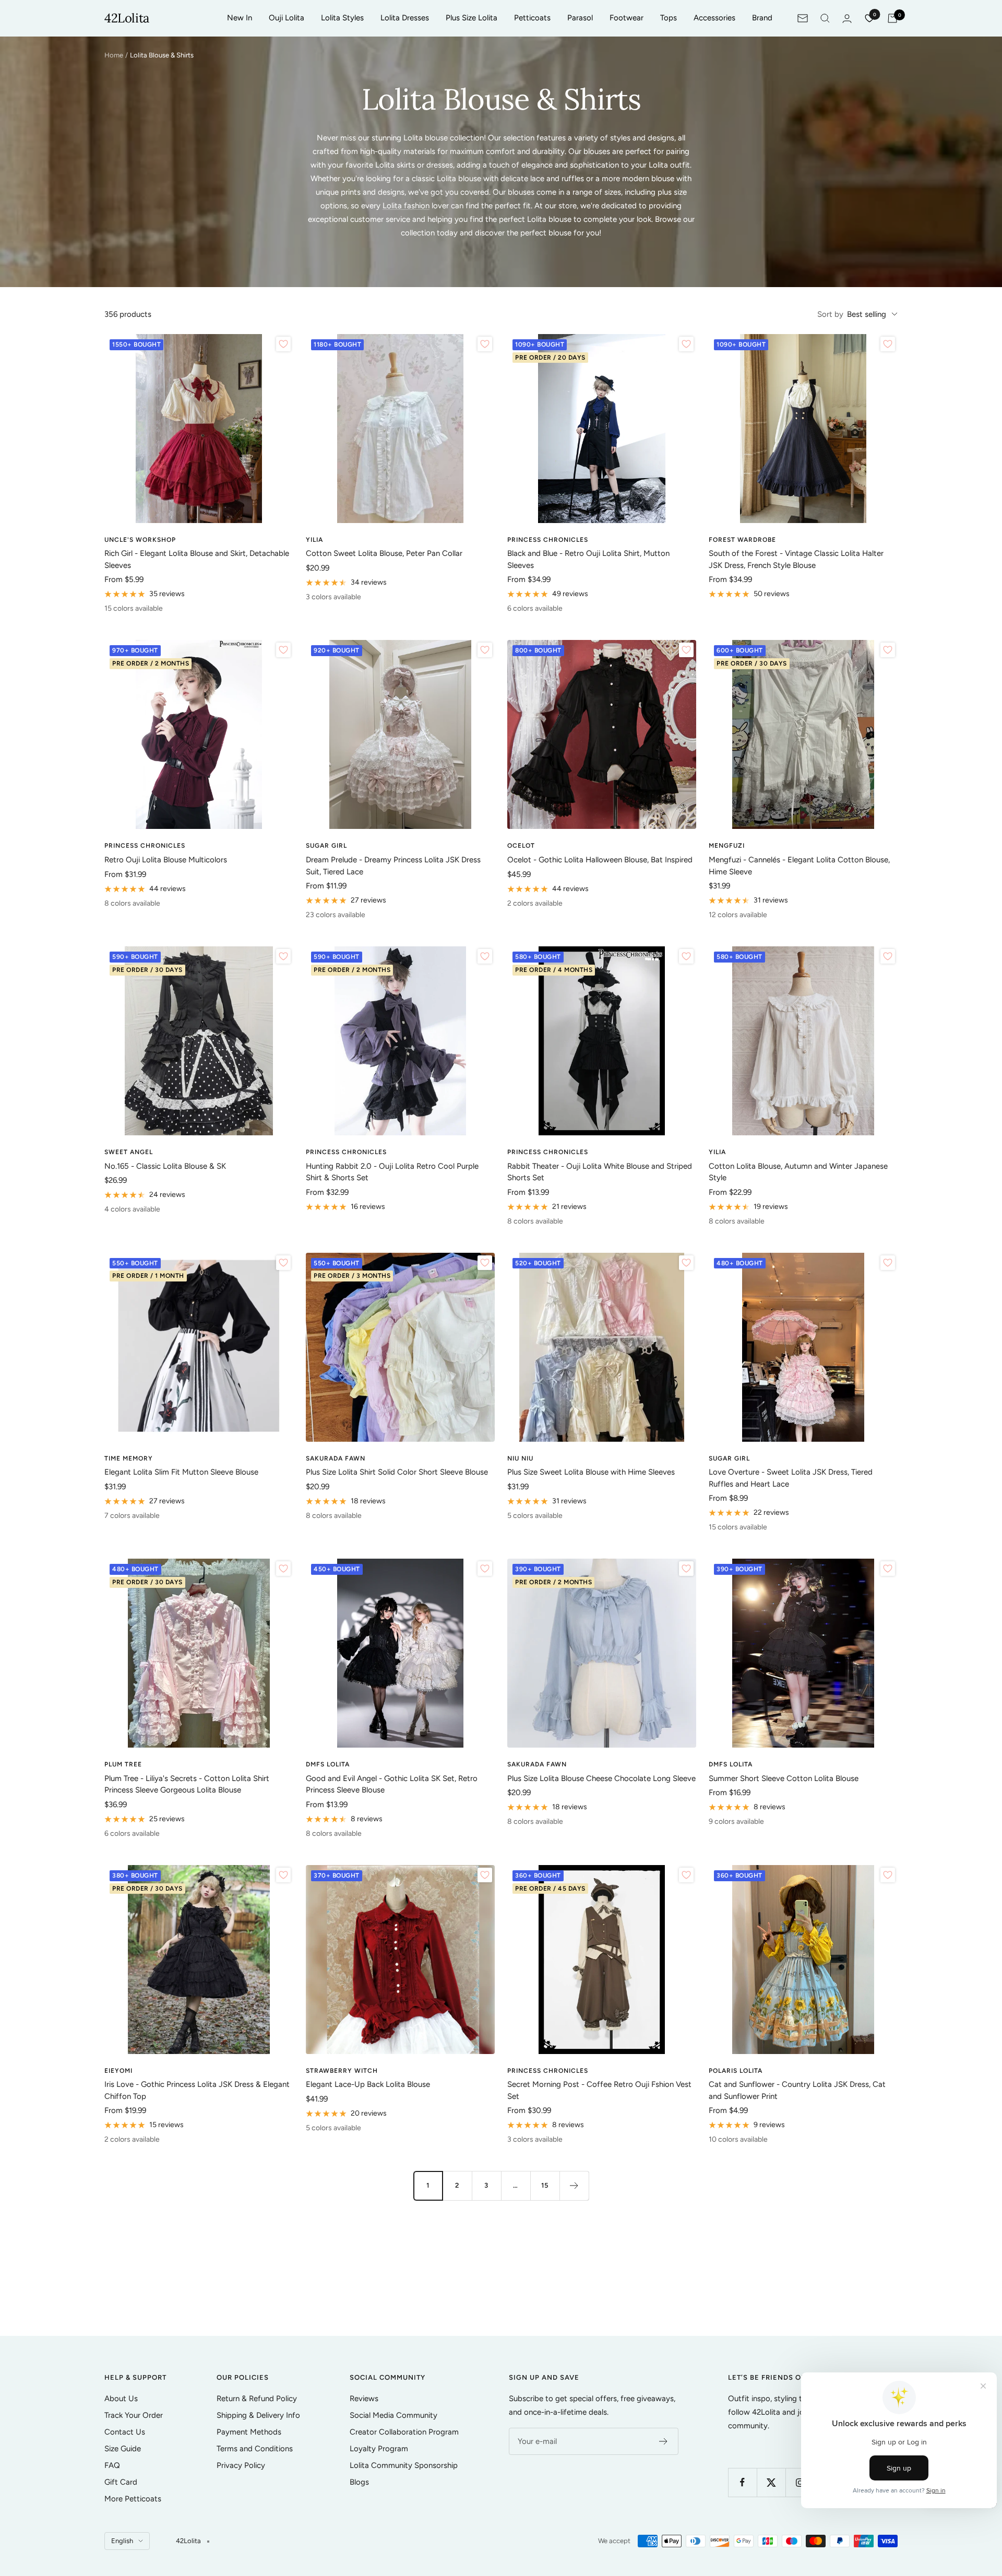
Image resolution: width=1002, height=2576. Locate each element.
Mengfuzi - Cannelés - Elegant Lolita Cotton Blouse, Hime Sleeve (799, 866)
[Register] (664, 2441)
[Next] (574, 2186)
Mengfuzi (727, 846)
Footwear (627, 18)
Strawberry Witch (342, 2071)
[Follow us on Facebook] (742, 2482)
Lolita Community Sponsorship (404, 2465)
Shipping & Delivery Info (258, 2415)
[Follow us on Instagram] (800, 2482)
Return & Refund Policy (257, 2399)
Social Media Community (393, 2415)
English (122, 2541)
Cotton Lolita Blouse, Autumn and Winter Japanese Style (798, 1172)
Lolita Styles (342, 18)
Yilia (314, 540)
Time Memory (129, 1458)
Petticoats (532, 18)
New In (240, 18)
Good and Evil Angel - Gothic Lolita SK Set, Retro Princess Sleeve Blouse (392, 1784)
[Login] (847, 19)
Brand (762, 18)
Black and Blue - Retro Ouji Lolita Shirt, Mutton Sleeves (588, 559)
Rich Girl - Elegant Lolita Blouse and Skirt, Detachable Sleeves (197, 559)
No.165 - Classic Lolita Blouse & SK (165, 1166)
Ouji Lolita (287, 18)
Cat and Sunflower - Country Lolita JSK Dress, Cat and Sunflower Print (797, 2090)
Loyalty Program (379, 2449)
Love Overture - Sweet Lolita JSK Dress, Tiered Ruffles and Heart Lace (791, 1478)
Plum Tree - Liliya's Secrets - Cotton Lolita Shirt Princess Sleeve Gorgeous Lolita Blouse (187, 1784)
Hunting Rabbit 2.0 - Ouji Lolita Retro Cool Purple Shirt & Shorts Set (392, 1172)
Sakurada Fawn (336, 1458)
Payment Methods (249, 2432)
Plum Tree (123, 1764)
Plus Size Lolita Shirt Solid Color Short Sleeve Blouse (397, 1472)
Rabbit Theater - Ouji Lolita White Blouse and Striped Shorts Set (600, 1172)
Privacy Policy (241, 2465)
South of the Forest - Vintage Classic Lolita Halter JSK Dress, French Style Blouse (796, 559)
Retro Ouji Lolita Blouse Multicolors (166, 860)
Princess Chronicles (548, 540)
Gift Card (121, 2482)
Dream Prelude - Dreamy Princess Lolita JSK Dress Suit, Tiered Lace (393, 866)
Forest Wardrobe (742, 540)
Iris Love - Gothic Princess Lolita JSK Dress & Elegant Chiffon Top (197, 2090)
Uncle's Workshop (140, 540)
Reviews (364, 2399)
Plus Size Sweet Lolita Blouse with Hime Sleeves (591, 1472)
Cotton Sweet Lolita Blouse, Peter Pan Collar (384, 553)
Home (114, 55)
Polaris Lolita (736, 2071)
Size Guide (123, 2449)
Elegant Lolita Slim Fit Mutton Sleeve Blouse (181, 1472)
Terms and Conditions (255, 2449)
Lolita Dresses (405, 18)
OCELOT (521, 846)
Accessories (714, 18)
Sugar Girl (326, 846)
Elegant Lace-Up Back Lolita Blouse (368, 2084)
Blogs (359, 2482)
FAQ (112, 2465)
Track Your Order (134, 2415)
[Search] (825, 18)
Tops (669, 18)
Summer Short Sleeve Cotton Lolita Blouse (784, 1778)
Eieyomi (118, 2071)
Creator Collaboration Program (404, 2432)
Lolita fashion (406, 206)
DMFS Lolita (328, 1764)
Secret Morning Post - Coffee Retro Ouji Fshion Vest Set (599, 2090)
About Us (121, 2399)
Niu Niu (520, 1458)
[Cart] (892, 18)
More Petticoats (133, 2499)
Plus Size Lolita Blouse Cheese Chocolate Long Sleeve (601, 1778)
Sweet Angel (129, 1152)
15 (545, 2185)
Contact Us (125, 2432)
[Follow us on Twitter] (771, 2482)
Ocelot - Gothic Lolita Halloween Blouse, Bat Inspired (600, 860)
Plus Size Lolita (472, 18)
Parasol (580, 18)
